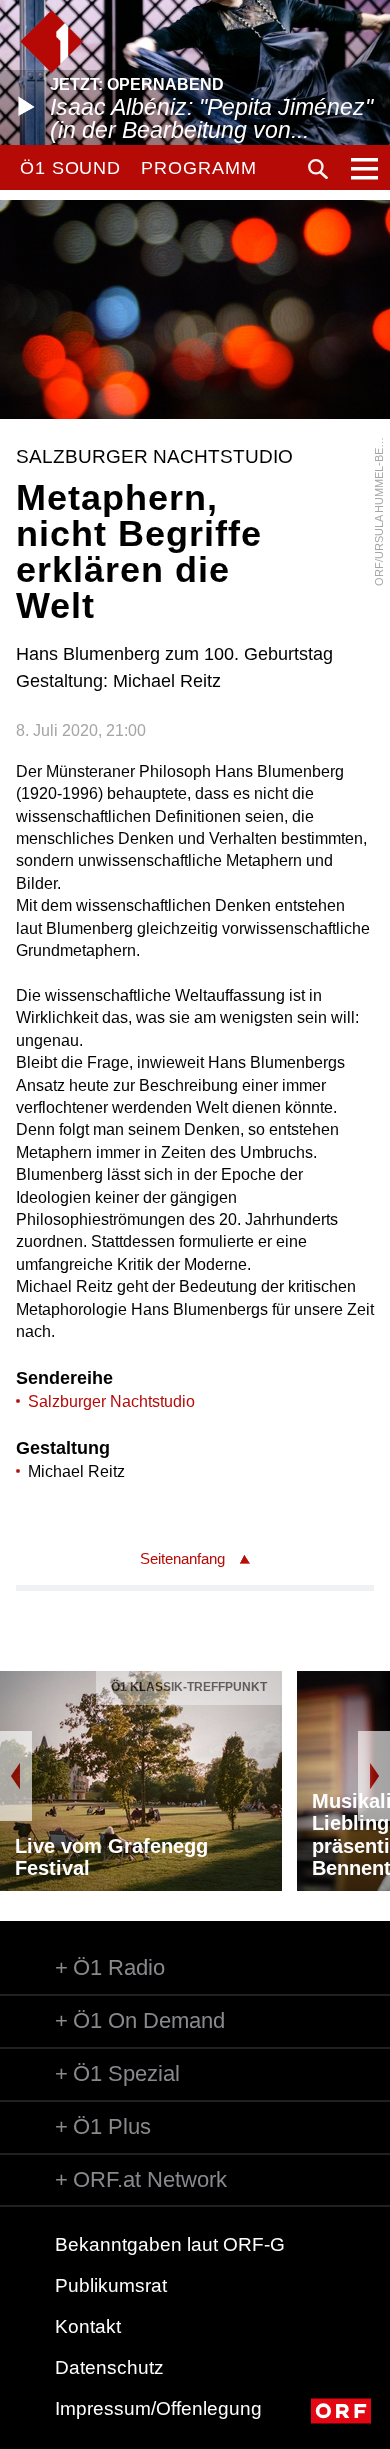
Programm (198, 168)
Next (374, 1776)
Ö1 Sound (70, 168)
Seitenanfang (182, 1558)
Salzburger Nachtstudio (111, 1401)
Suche (318, 169)
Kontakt (88, 2326)
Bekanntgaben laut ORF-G (170, 2244)
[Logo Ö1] (51, 41)
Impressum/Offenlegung (158, 2408)
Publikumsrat (111, 2285)
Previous (16, 1776)
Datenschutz (109, 2367)
